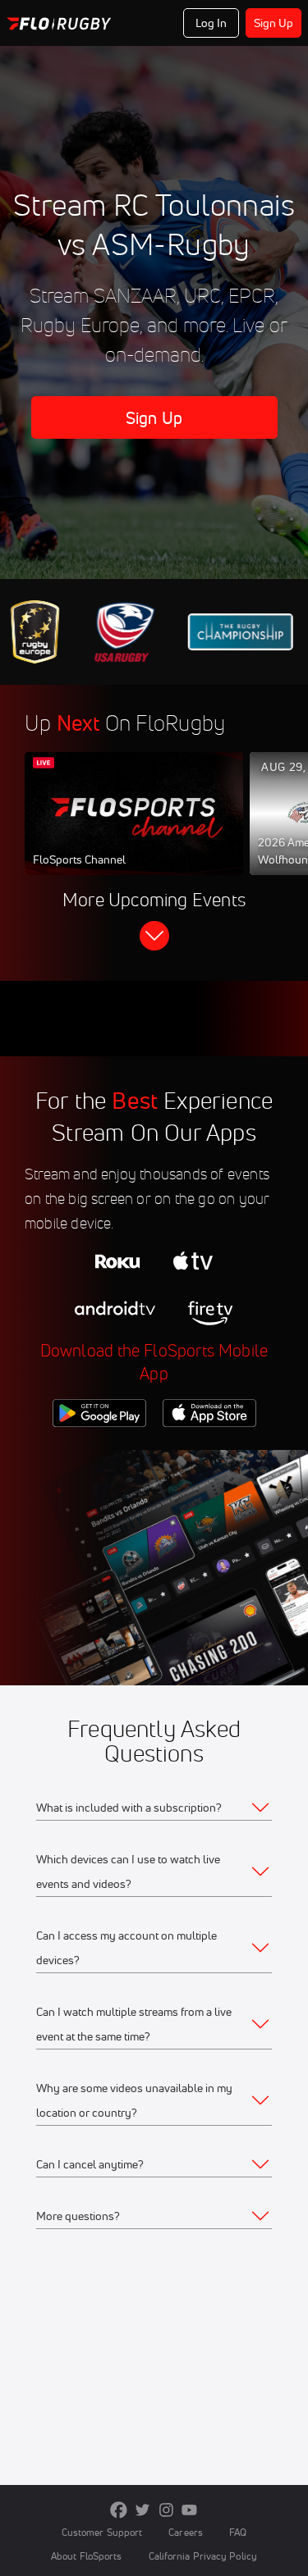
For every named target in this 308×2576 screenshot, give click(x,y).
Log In (211, 23)
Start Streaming (134, 829)
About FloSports (86, 2556)
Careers (186, 2532)
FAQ (238, 2532)
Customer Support (102, 2532)
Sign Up (274, 23)
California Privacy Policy (203, 2556)
